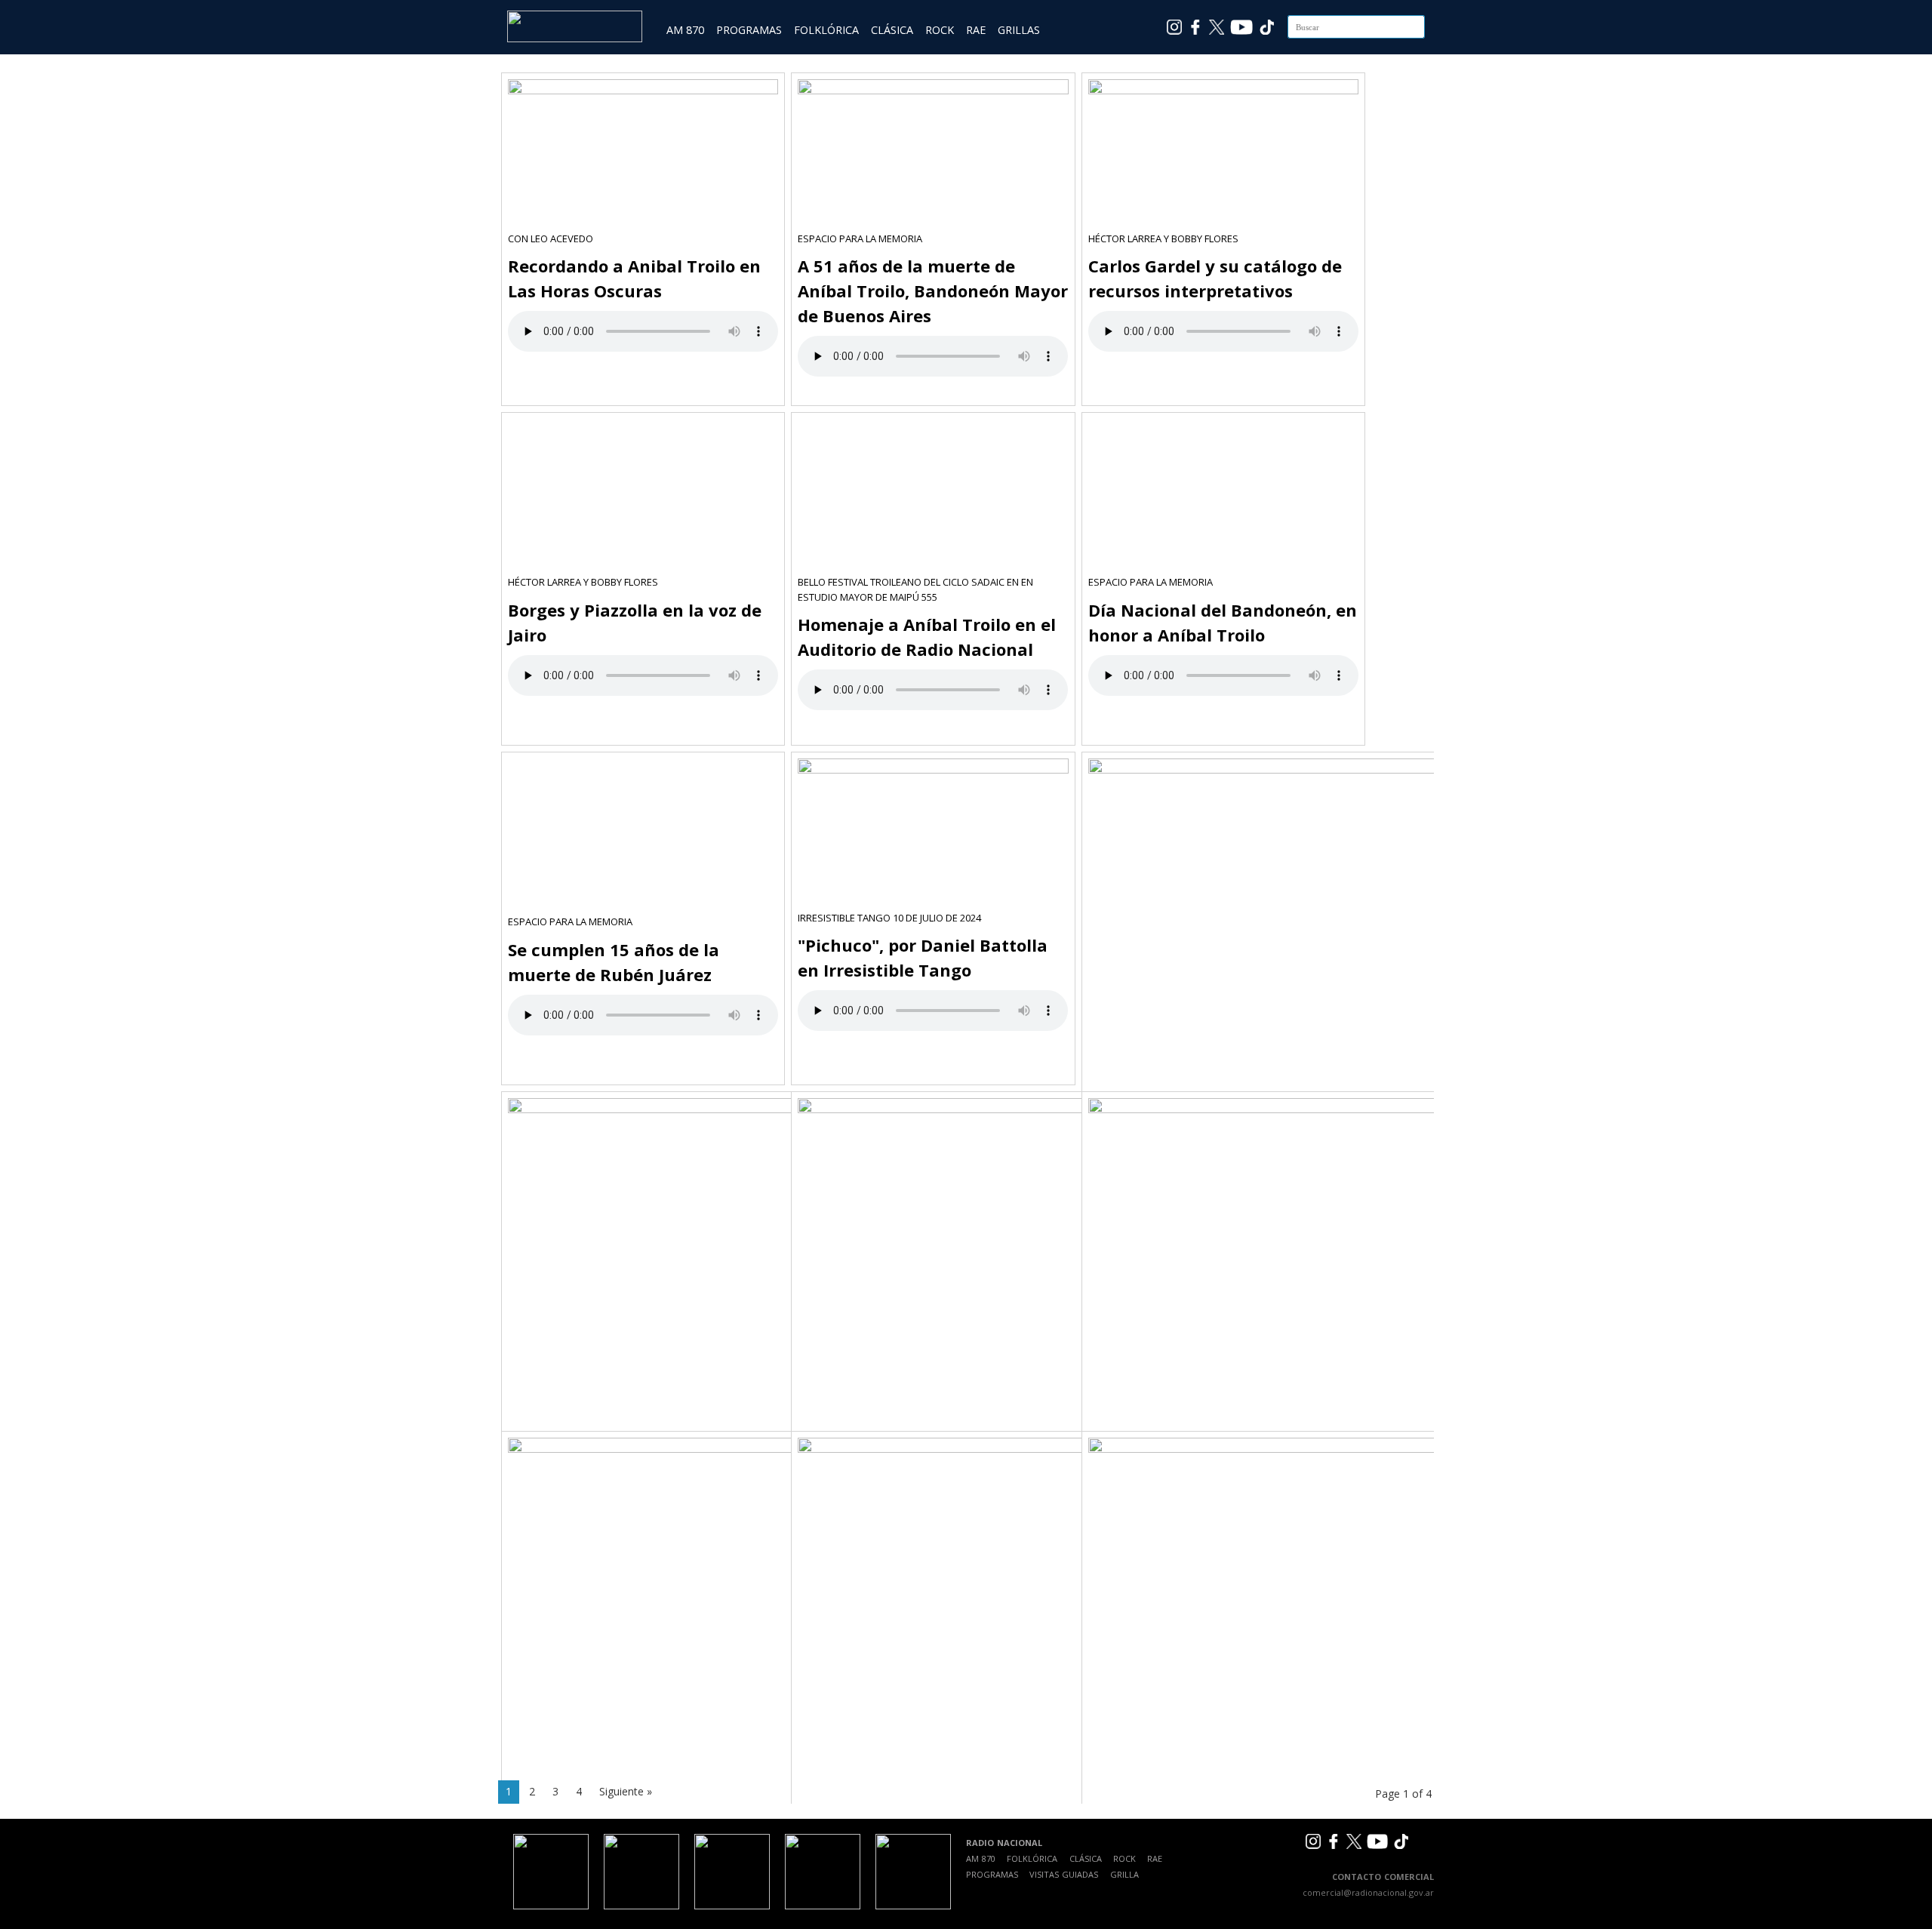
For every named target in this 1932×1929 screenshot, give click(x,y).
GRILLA (1124, 1874)
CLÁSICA (892, 30)
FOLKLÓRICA (826, 30)
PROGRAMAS (749, 30)
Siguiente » (626, 1791)
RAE (976, 30)
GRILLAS (1019, 30)
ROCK (940, 30)
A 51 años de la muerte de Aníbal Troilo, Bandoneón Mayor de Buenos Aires (933, 291)
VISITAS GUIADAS (1064, 1874)
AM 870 (685, 30)
